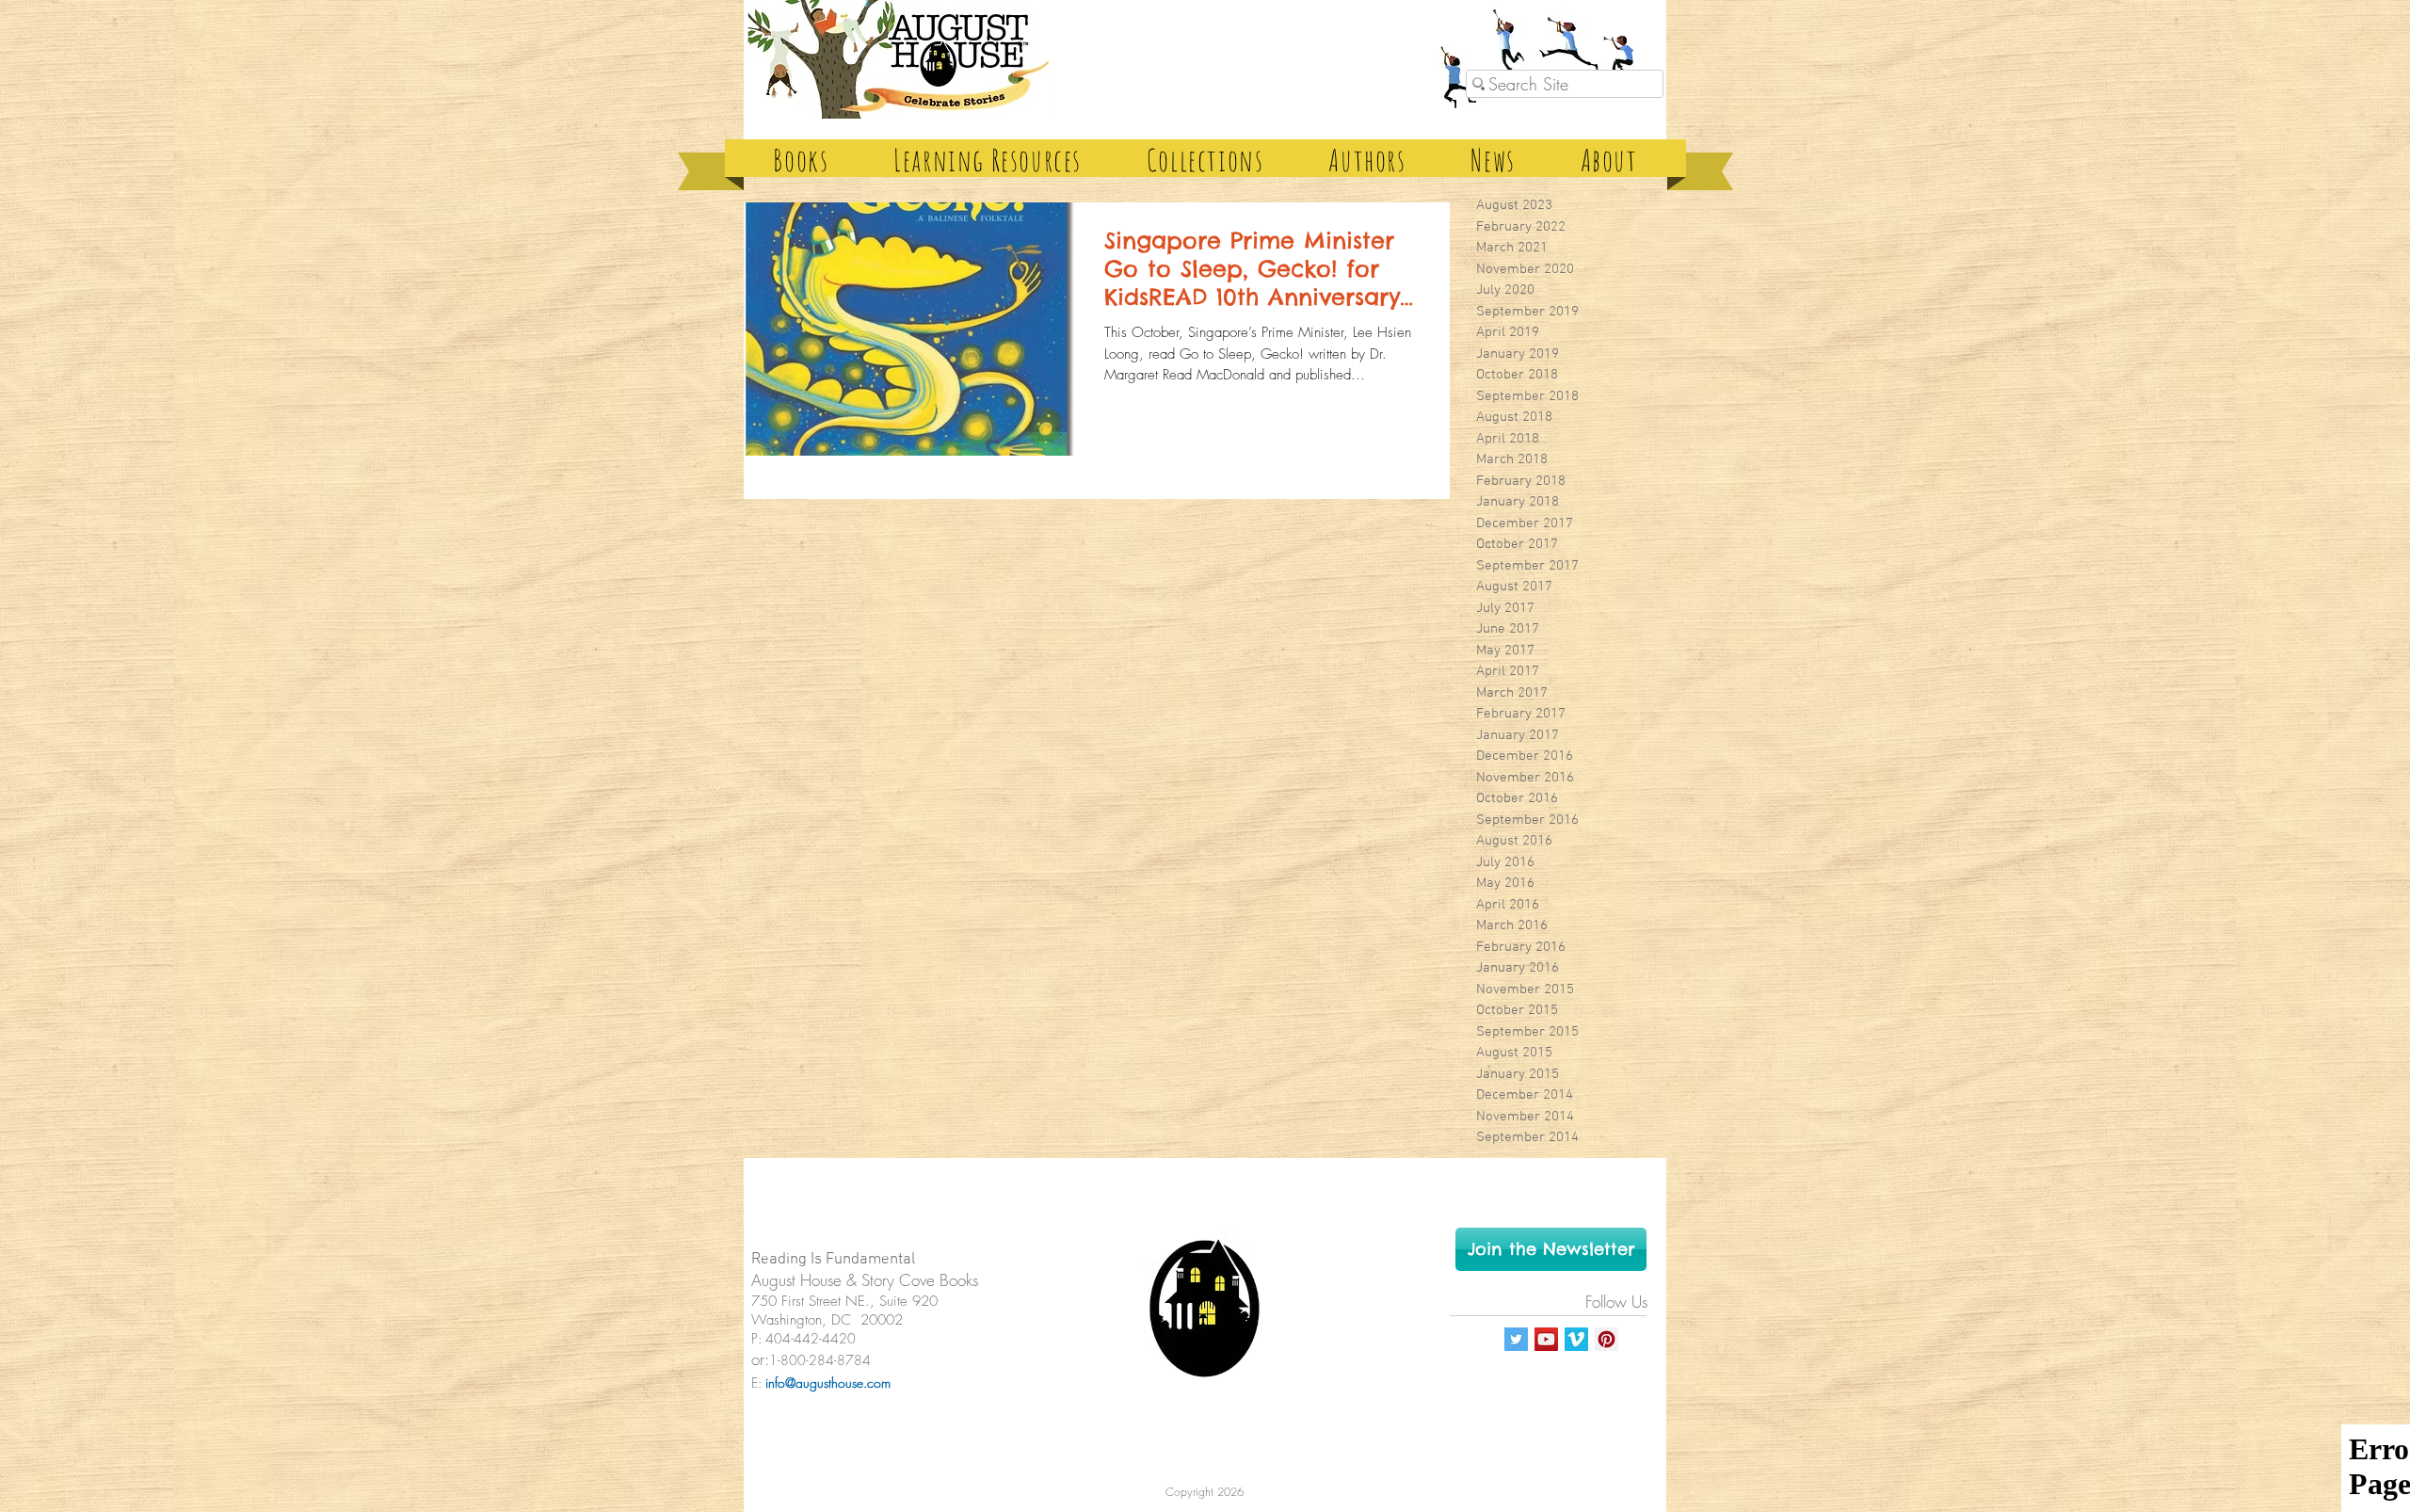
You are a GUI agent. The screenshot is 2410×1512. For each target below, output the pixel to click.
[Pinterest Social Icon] (1607, 1339)
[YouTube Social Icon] (1546, 1339)
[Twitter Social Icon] (1516, 1339)
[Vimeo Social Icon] (1576, 1339)
